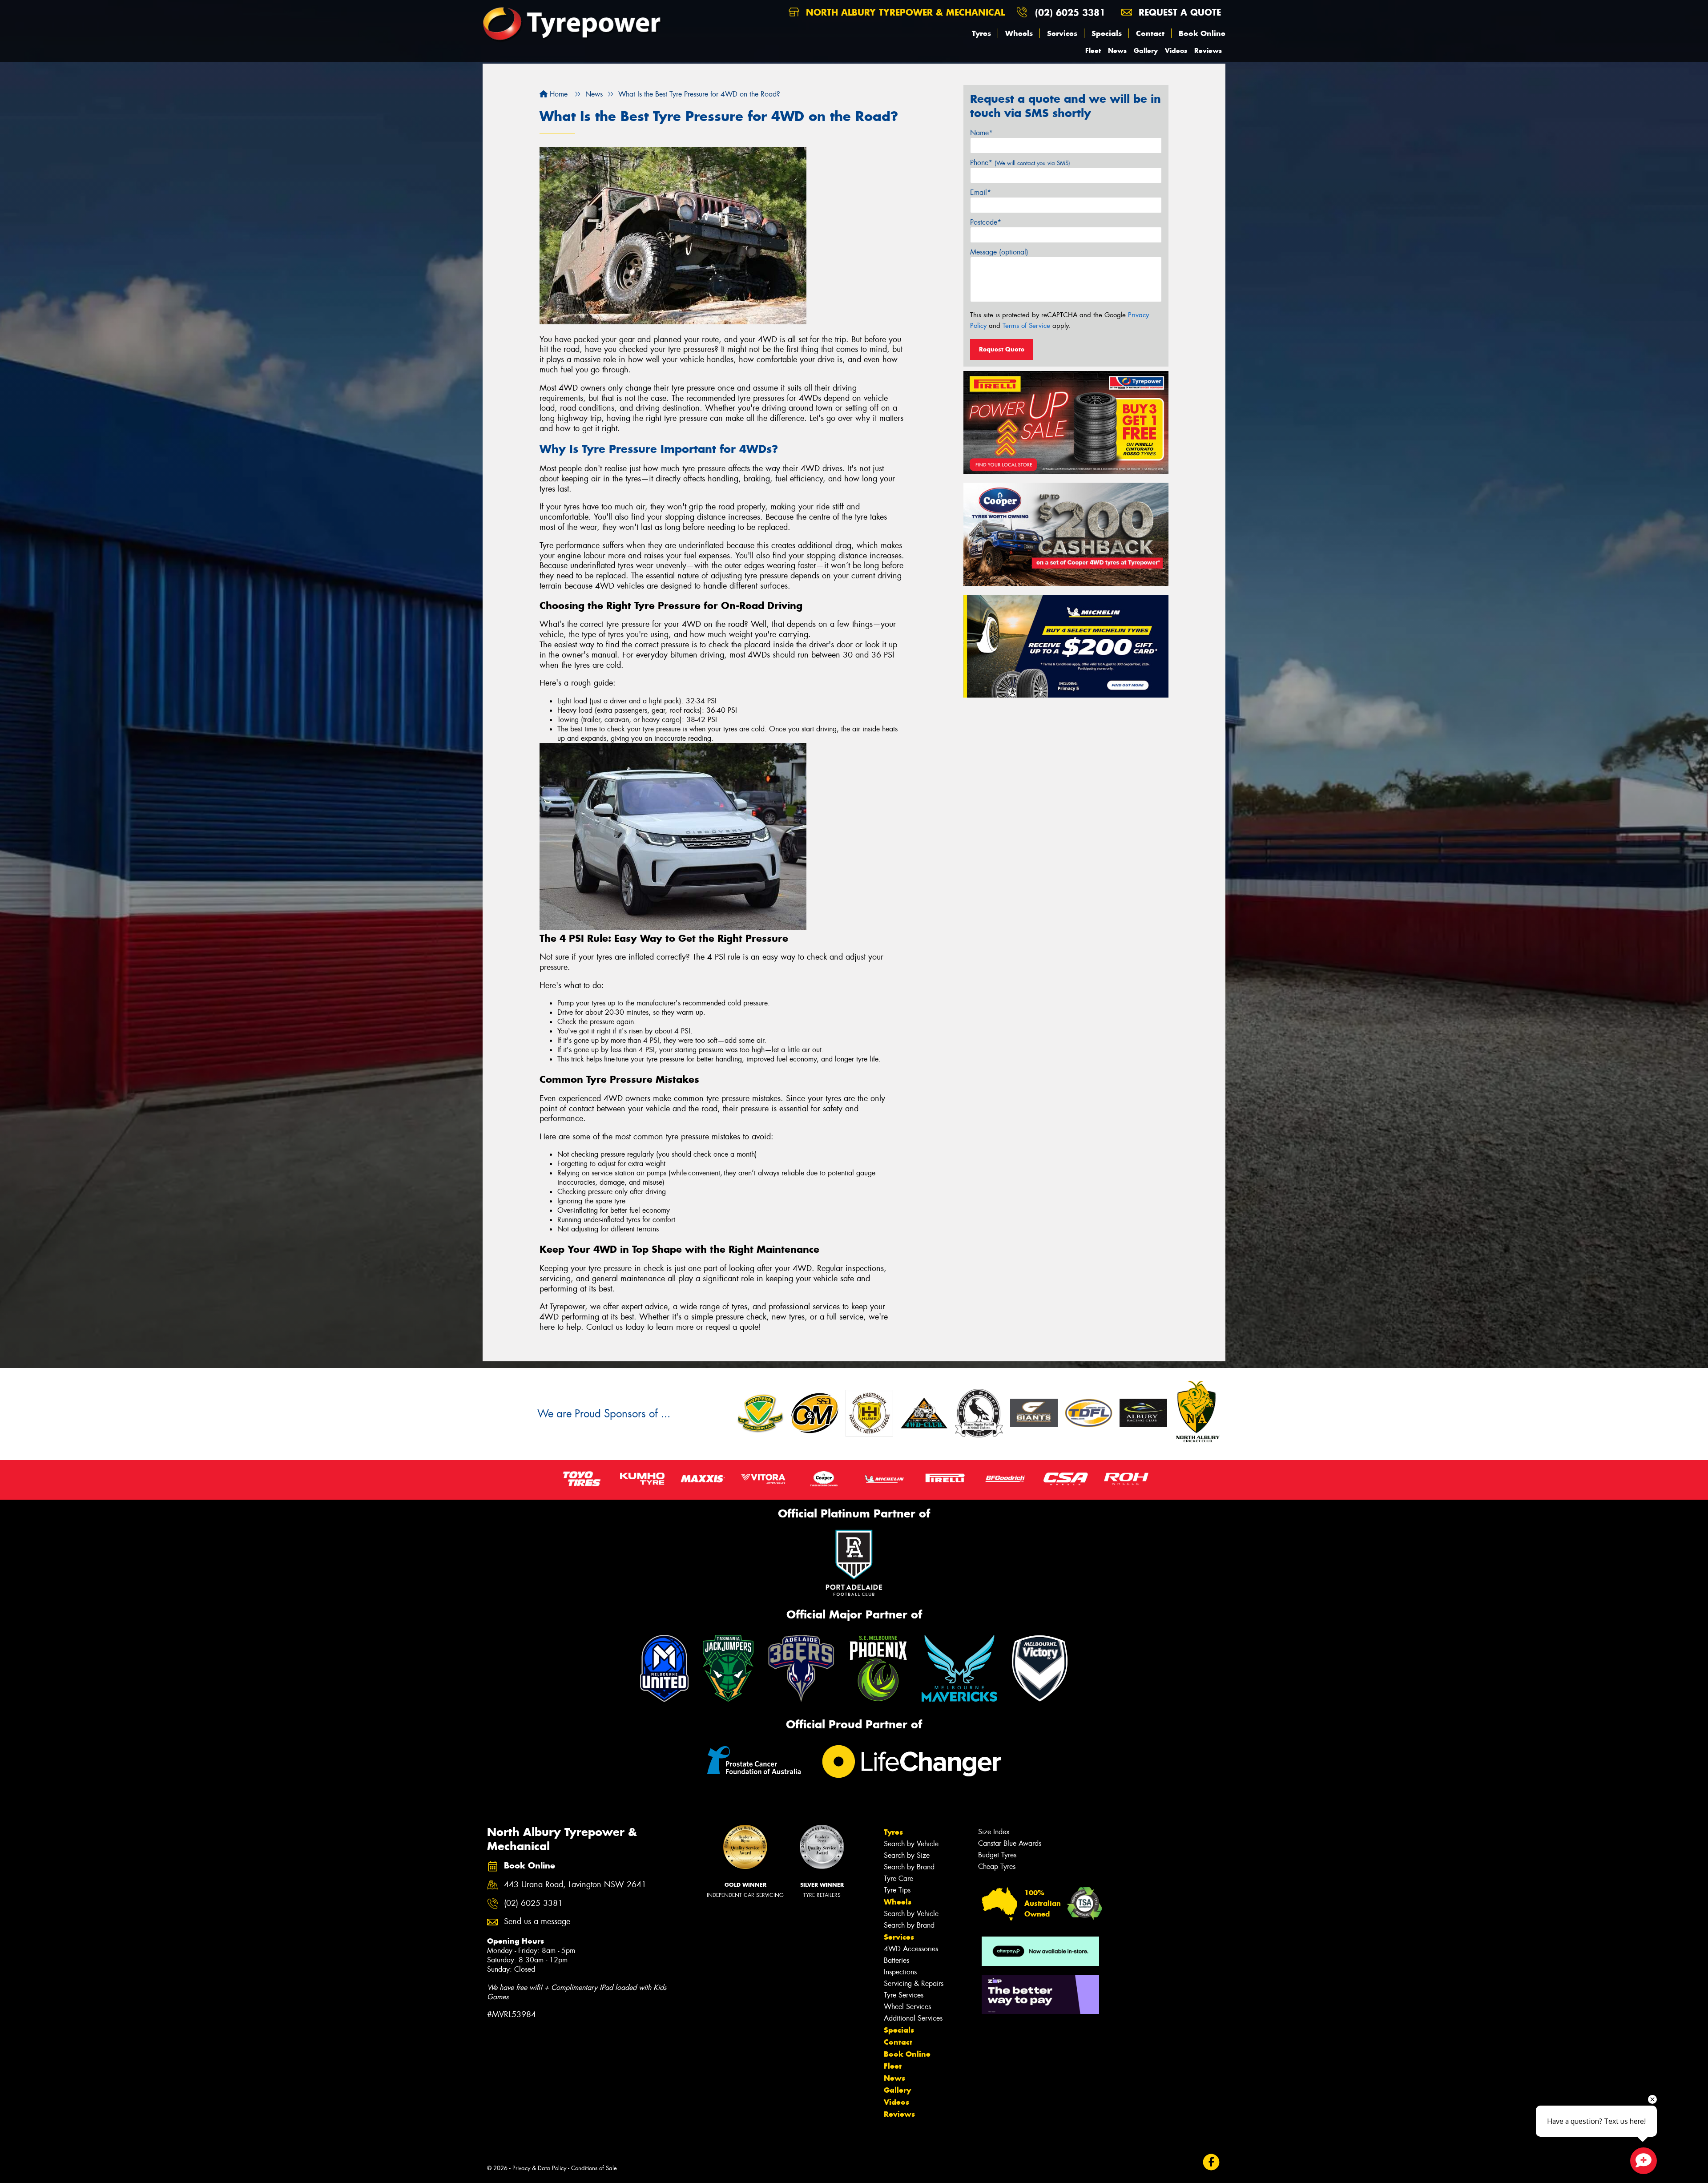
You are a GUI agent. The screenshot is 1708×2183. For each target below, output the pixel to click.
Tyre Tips (897, 1890)
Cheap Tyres (997, 1866)
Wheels (1019, 33)
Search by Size (907, 1855)
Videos (1176, 50)
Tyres (981, 33)
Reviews (1208, 50)
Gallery (1146, 50)
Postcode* (986, 222)
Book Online (1202, 33)
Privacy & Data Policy (539, 2168)
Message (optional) (999, 252)
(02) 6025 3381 (1070, 12)
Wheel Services (907, 2007)
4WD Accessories (911, 1949)
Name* (981, 133)
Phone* (1020, 163)
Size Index (994, 1832)
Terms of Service (1026, 326)
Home (558, 94)
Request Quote (1002, 349)
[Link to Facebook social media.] (1211, 2162)
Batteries (896, 1960)
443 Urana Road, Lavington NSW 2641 (575, 1885)
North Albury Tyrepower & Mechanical (904, 12)
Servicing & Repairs (914, 1983)
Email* (981, 192)
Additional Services (913, 2018)
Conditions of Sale (594, 2168)
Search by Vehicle (911, 1844)
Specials (1107, 33)
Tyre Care (898, 1878)
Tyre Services (904, 1995)
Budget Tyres (997, 1855)
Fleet (1093, 50)
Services (1062, 33)
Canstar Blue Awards (1010, 1843)
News (1117, 50)
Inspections (900, 1972)
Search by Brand (909, 1867)
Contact (1150, 33)
